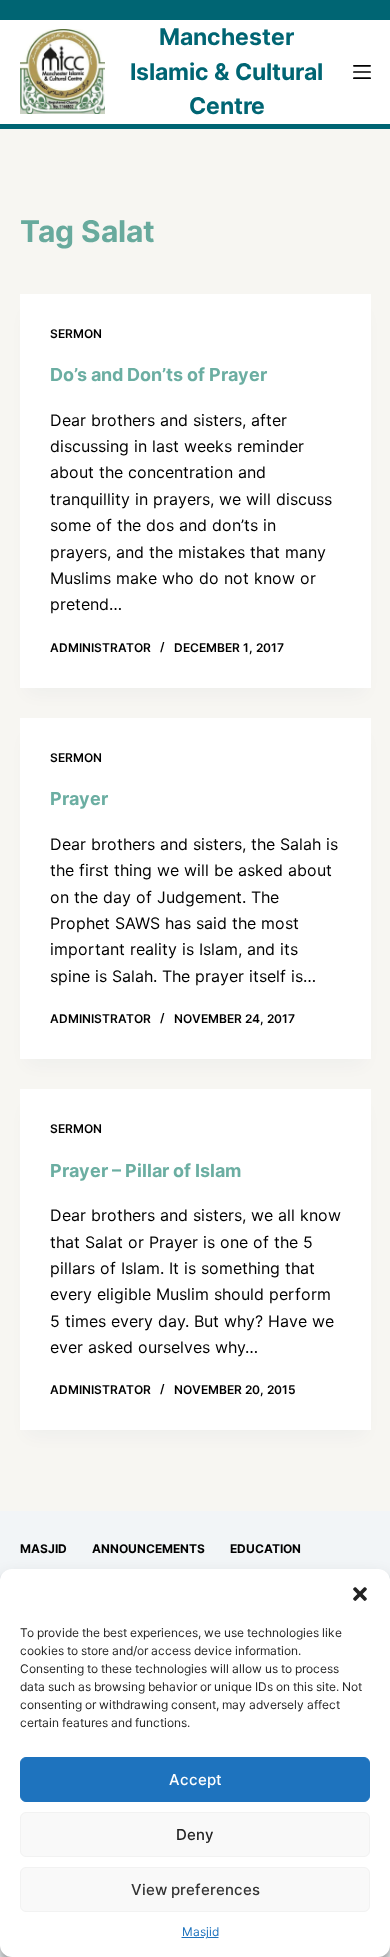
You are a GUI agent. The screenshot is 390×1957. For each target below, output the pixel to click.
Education (265, 1548)
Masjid (200, 1931)
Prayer (79, 798)
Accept (195, 1779)
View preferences (195, 1889)
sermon (76, 333)
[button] (360, 1594)
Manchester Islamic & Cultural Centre (226, 71)
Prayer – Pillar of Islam (145, 1170)
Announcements (148, 1548)
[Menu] (362, 72)
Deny (195, 1834)
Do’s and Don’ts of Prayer (158, 374)
